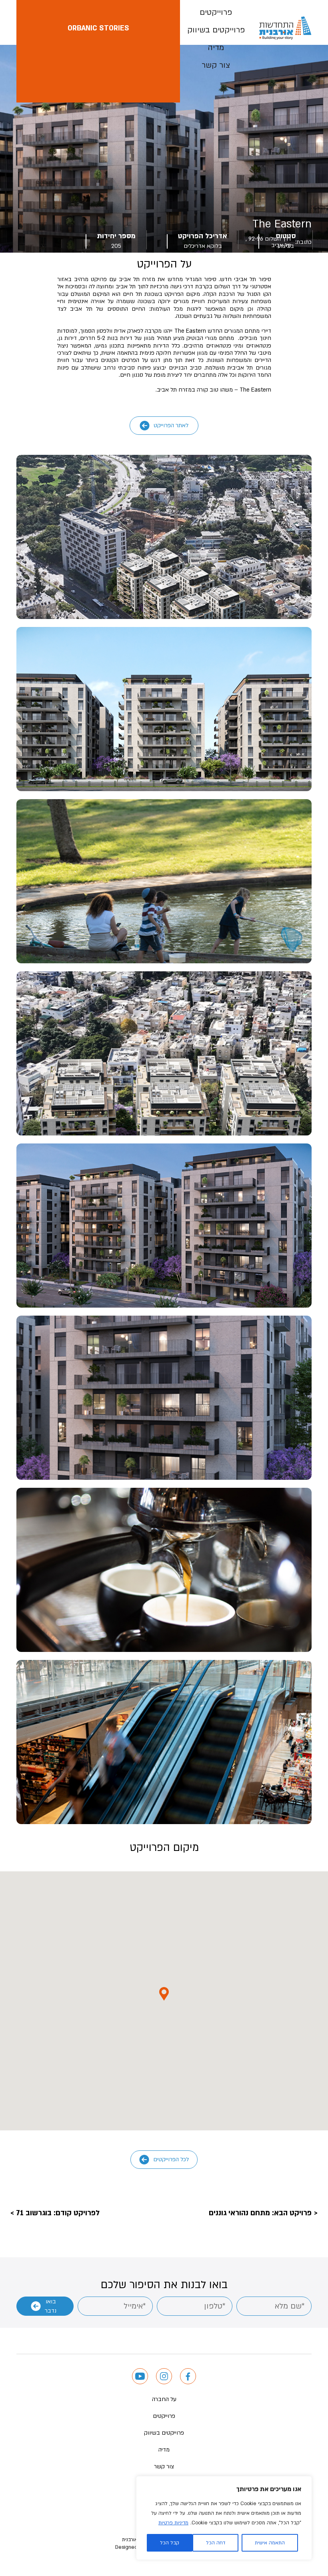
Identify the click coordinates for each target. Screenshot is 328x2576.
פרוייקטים (216, 12)
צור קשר (216, 65)
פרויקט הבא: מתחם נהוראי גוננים (260, 2213)
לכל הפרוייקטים (171, 2159)
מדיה (216, 48)
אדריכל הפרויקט (203, 236)
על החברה (164, 2399)
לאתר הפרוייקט (171, 425)
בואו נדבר (51, 2306)
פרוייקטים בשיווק (216, 30)
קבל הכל (170, 2543)
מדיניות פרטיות (173, 2523)
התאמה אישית (270, 2543)
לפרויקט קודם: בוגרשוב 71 (58, 2213)
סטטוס (286, 236)
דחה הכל (216, 2543)
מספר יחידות (116, 236)
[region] (224, 2518)
